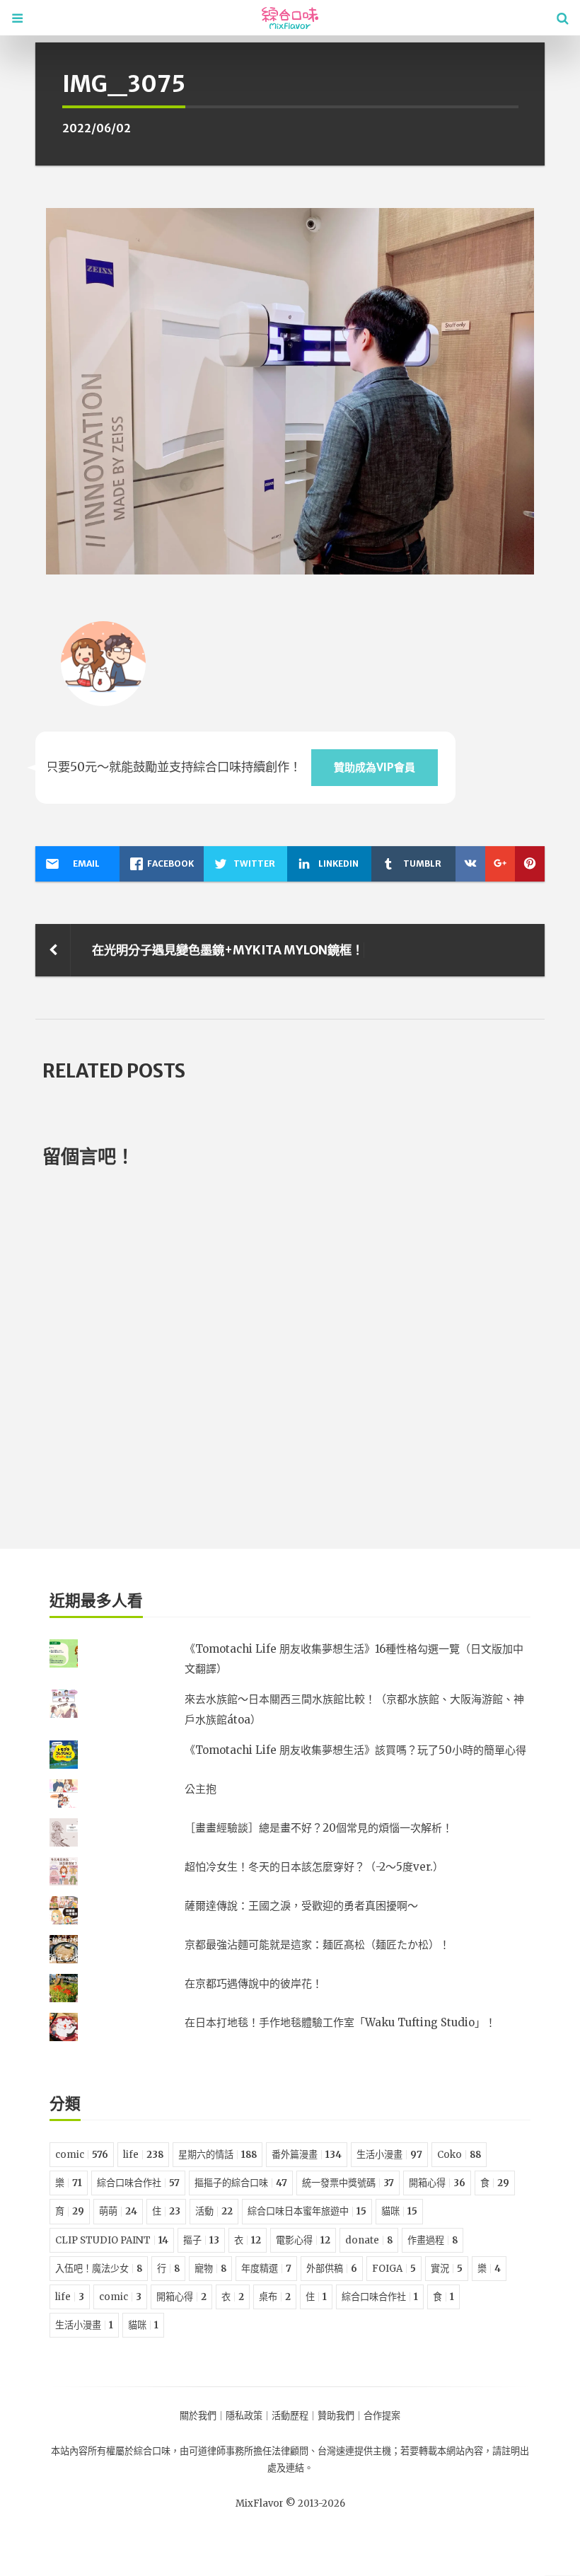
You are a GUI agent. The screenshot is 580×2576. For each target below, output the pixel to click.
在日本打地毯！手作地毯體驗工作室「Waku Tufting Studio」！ (340, 2022)
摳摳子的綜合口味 (241, 2183)
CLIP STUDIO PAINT (112, 2240)
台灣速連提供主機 (354, 2451)
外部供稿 (332, 2269)
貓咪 (399, 2211)
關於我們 (198, 2416)
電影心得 (303, 2240)
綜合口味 (152, 2451)
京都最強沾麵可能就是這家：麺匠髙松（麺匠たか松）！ (317, 1945)
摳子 (201, 2240)
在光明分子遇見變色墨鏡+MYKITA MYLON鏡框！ (228, 950)
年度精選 (266, 2269)
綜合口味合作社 (138, 2183)
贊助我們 (336, 2416)
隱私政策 (244, 2416)
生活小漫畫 (389, 2155)
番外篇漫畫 (307, 2155)
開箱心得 (437, 2183)
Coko (459, 2155)
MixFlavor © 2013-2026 (290, 2503)
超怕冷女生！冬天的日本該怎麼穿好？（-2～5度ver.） (314, 1867)
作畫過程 (433, 2240)
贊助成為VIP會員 (375, 767)
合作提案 (382, 2416)
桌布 (275, 2297)
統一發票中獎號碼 (348, 2183)
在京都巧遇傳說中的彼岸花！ (254, 1983)
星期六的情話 (217, 2155)
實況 (447, 2269)
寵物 (210, 2269)
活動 (214, 2211)
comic (82, 2155)
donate (369, 2240)
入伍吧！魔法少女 (99, 2269)
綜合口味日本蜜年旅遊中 (307, 2211)
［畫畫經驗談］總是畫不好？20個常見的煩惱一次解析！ (319, 1828)
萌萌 (118, 2211)
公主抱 (201, 1789)
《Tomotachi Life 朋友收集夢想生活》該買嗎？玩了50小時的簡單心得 (355, 1750)
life (143, 2155)
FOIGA (394, 2269)
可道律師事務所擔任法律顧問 (249, 2451)
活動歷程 (290, 2416)
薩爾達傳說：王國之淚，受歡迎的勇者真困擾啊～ (301, 1906)
